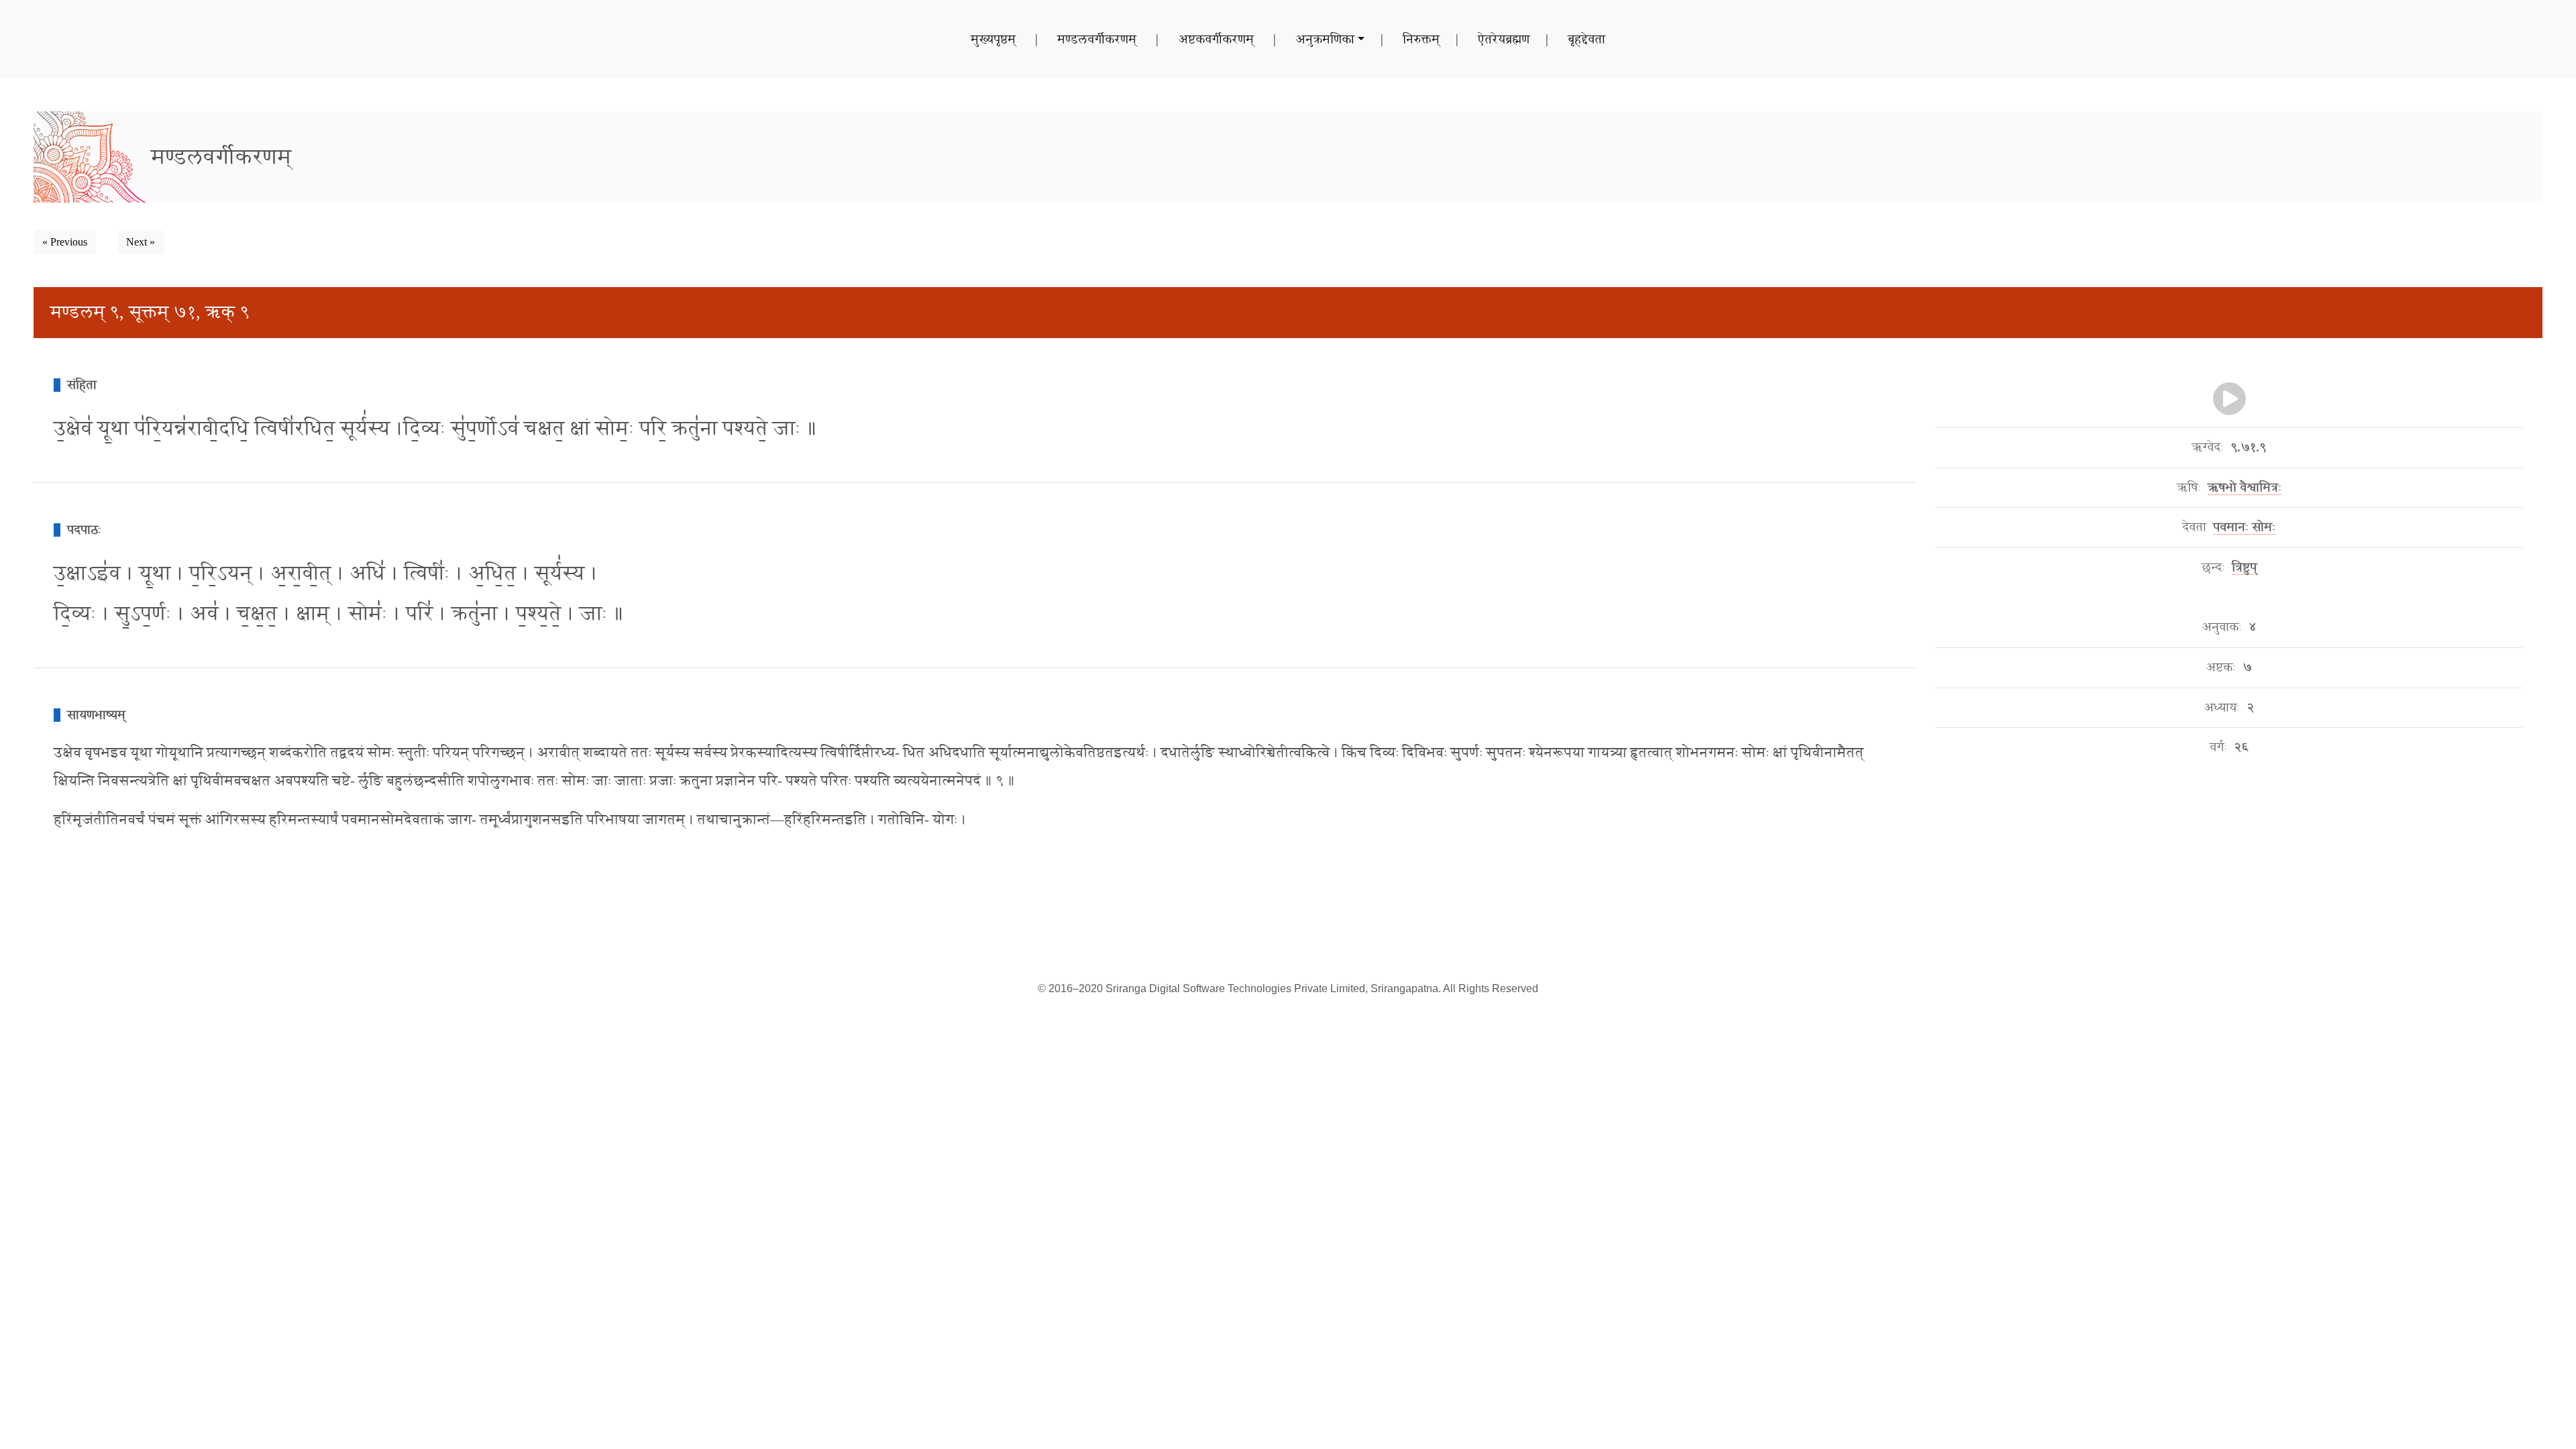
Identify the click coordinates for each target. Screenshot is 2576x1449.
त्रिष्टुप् (2244, 568)
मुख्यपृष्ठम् (993, 39)
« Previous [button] (65, 242)
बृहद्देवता (1587, 39)
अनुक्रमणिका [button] (1325, 39)
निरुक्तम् (1421, 39)
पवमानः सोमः (2244, 527)
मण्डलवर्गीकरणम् (1097, 39)
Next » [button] (141, 242)
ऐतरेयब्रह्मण (1504, 39)
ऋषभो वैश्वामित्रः (2245, 488)
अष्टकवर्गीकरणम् (1216, 39)
